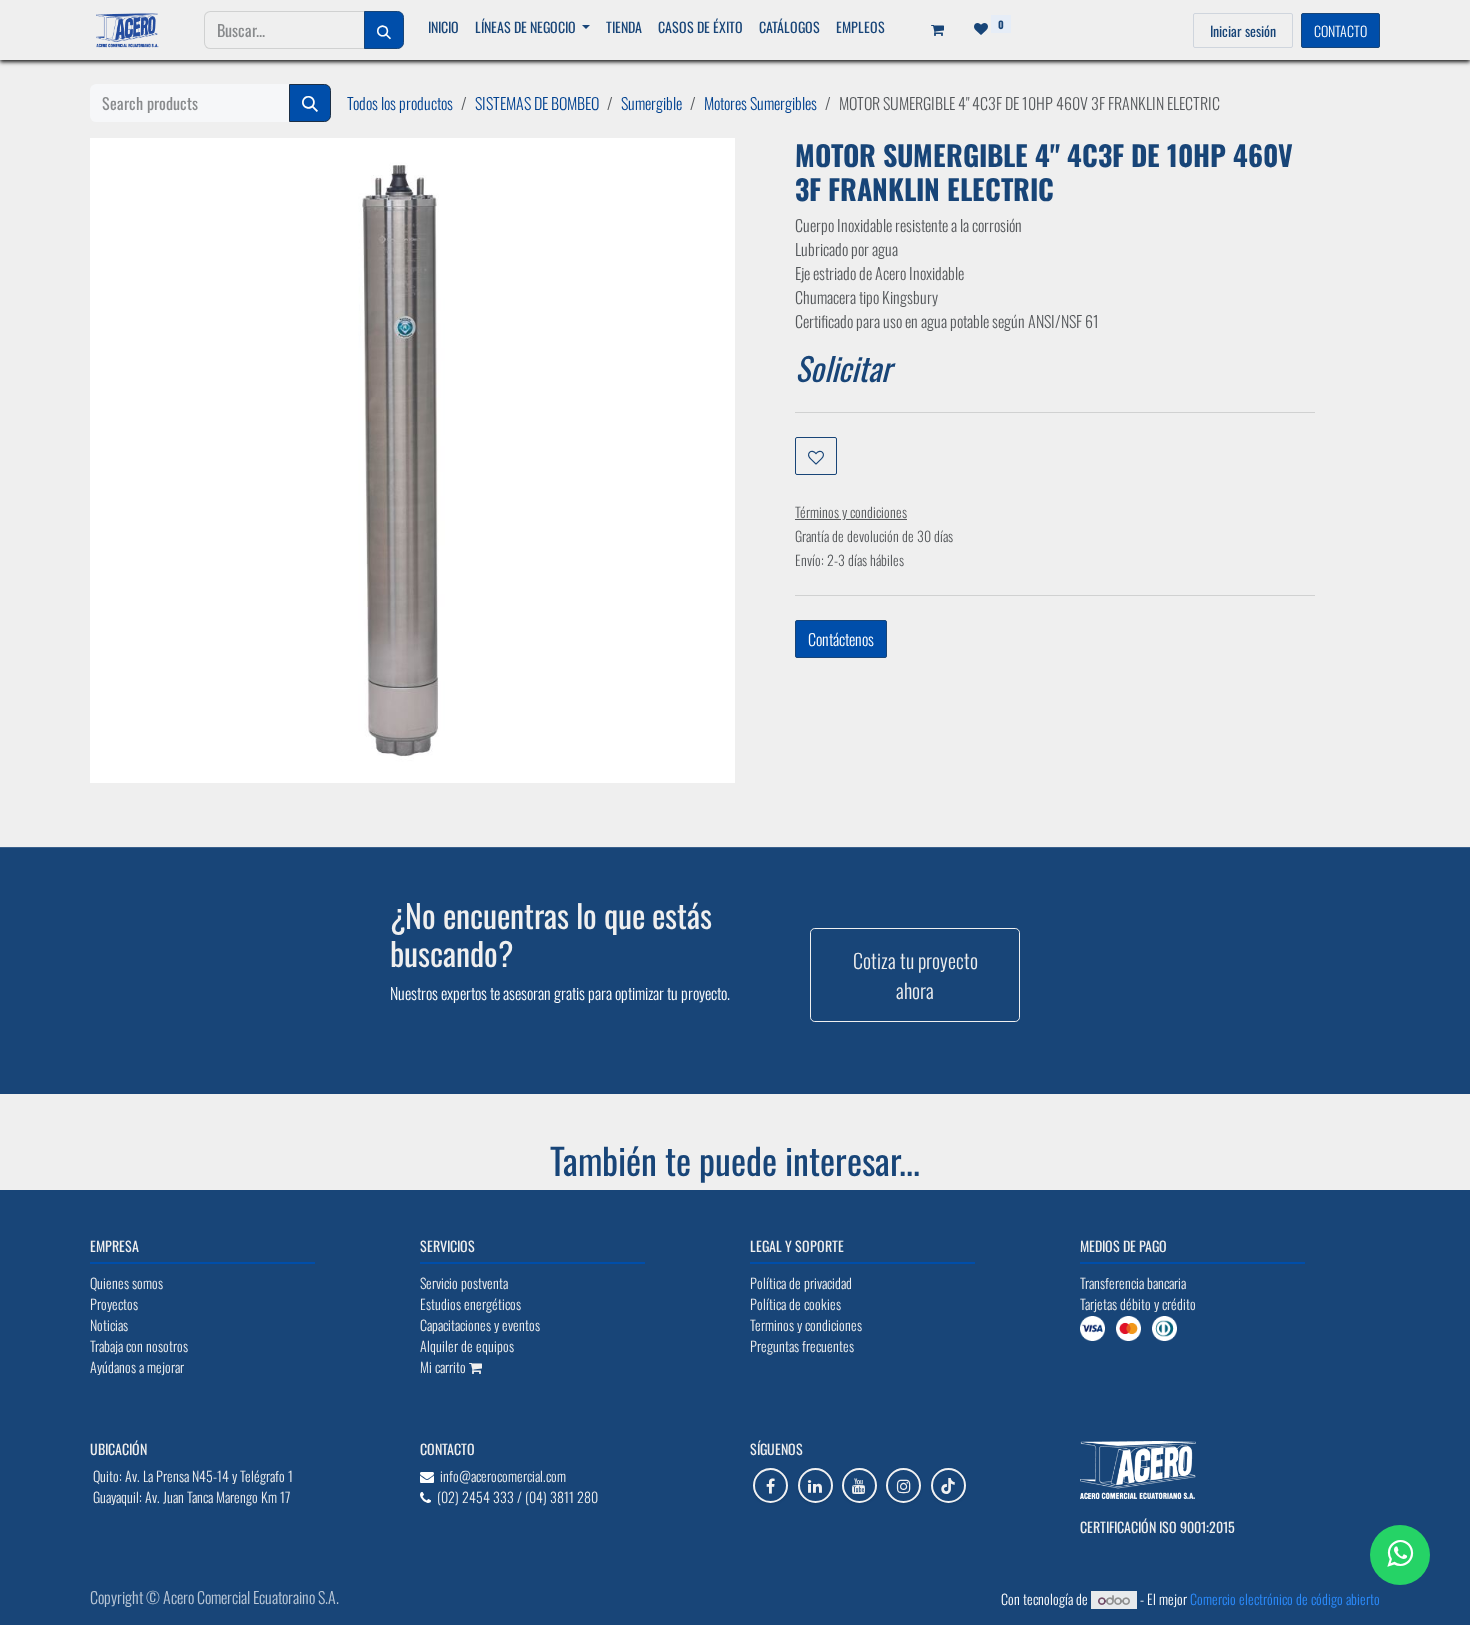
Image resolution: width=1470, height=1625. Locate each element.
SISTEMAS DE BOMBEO (537, 103)
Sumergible (651, 103)
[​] (770, 1485)
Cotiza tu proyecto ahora (915, 975)
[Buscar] (384, 30)
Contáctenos (841, 639)
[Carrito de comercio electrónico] (931, 30)
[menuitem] (443, 26)
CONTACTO (1340, 30)
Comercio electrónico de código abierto (1285, 1598)
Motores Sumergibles (760, 103)
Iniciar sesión (1243, 30)
